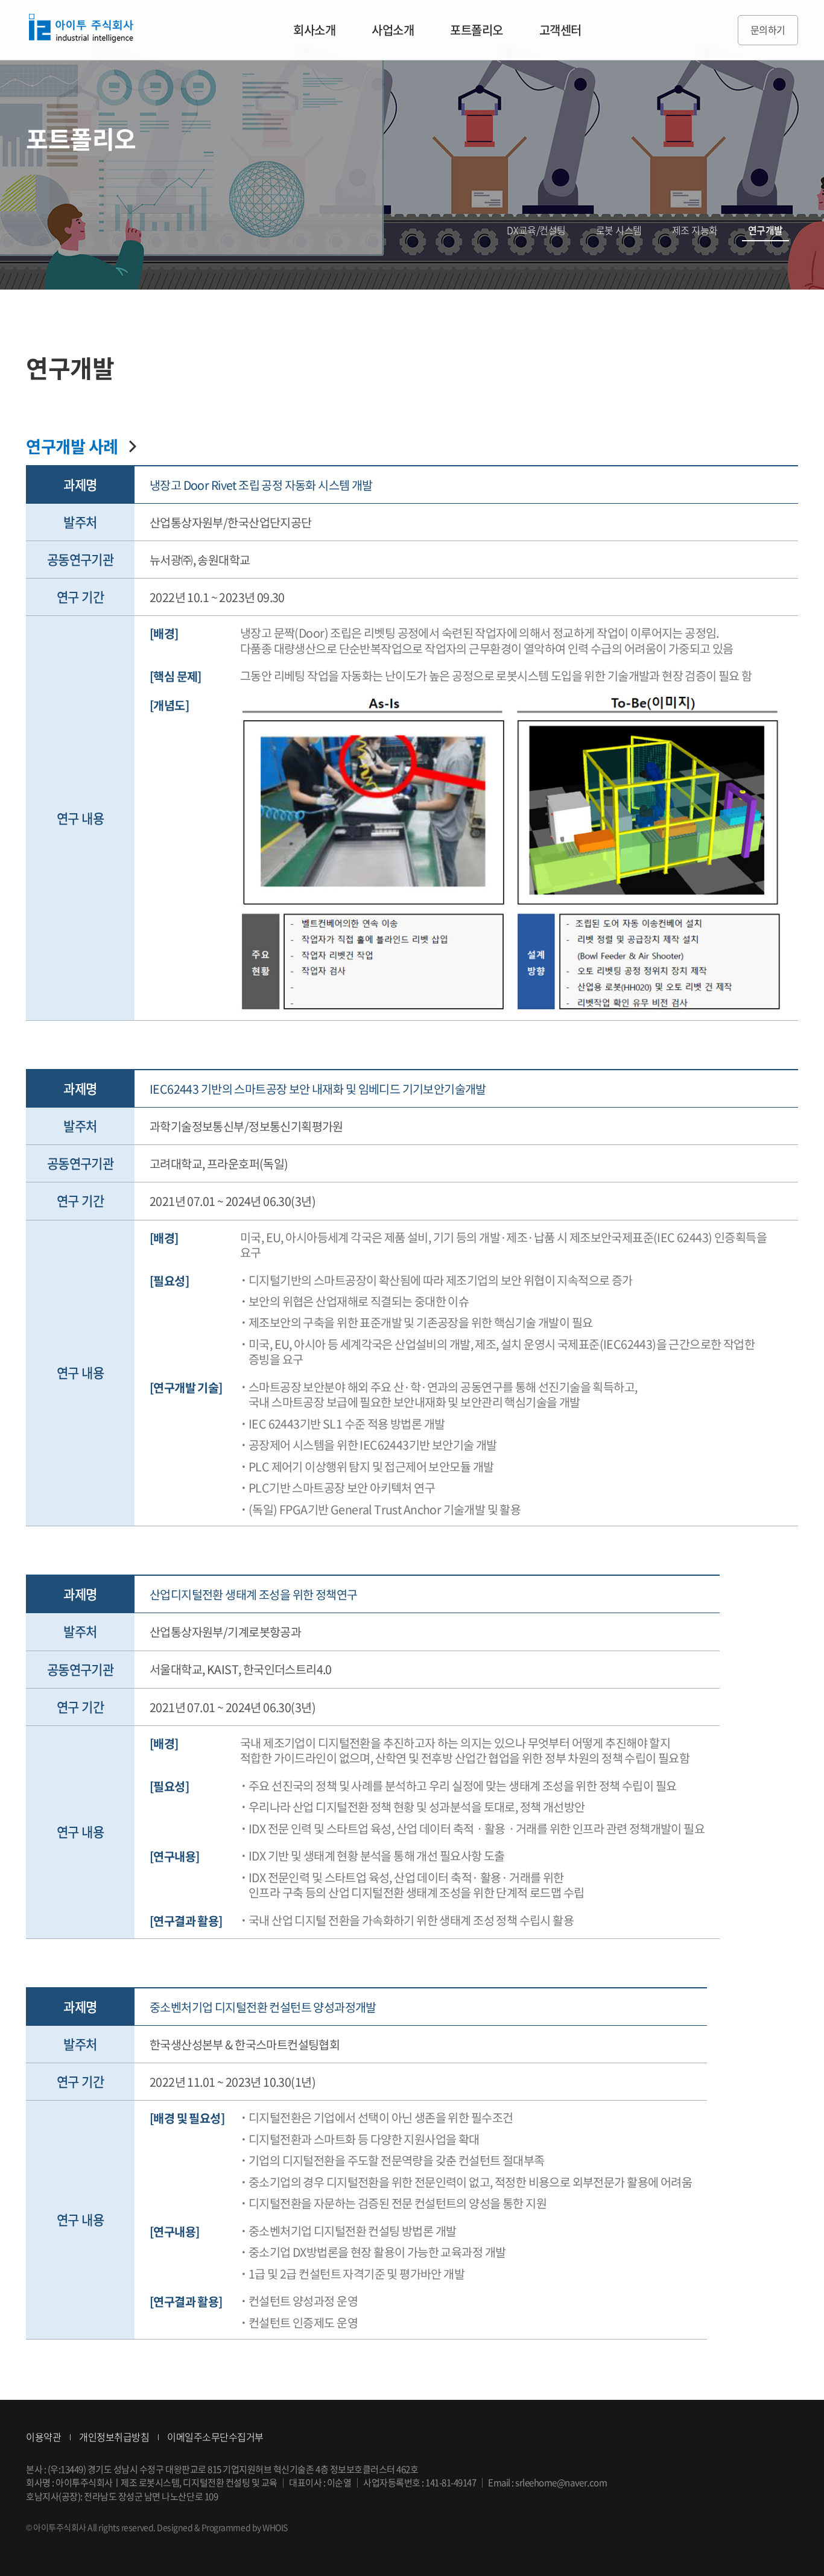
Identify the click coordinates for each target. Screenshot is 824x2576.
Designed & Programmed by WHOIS (222, 2527)
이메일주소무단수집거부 (215, 2437)
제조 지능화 (695, 230)
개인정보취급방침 (114, 2437)
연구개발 (765, 230)
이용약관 (43, 2437)
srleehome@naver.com (561, 2482)
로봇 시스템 (619, 230)
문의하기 (768, 30)
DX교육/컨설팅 (536, 230)
